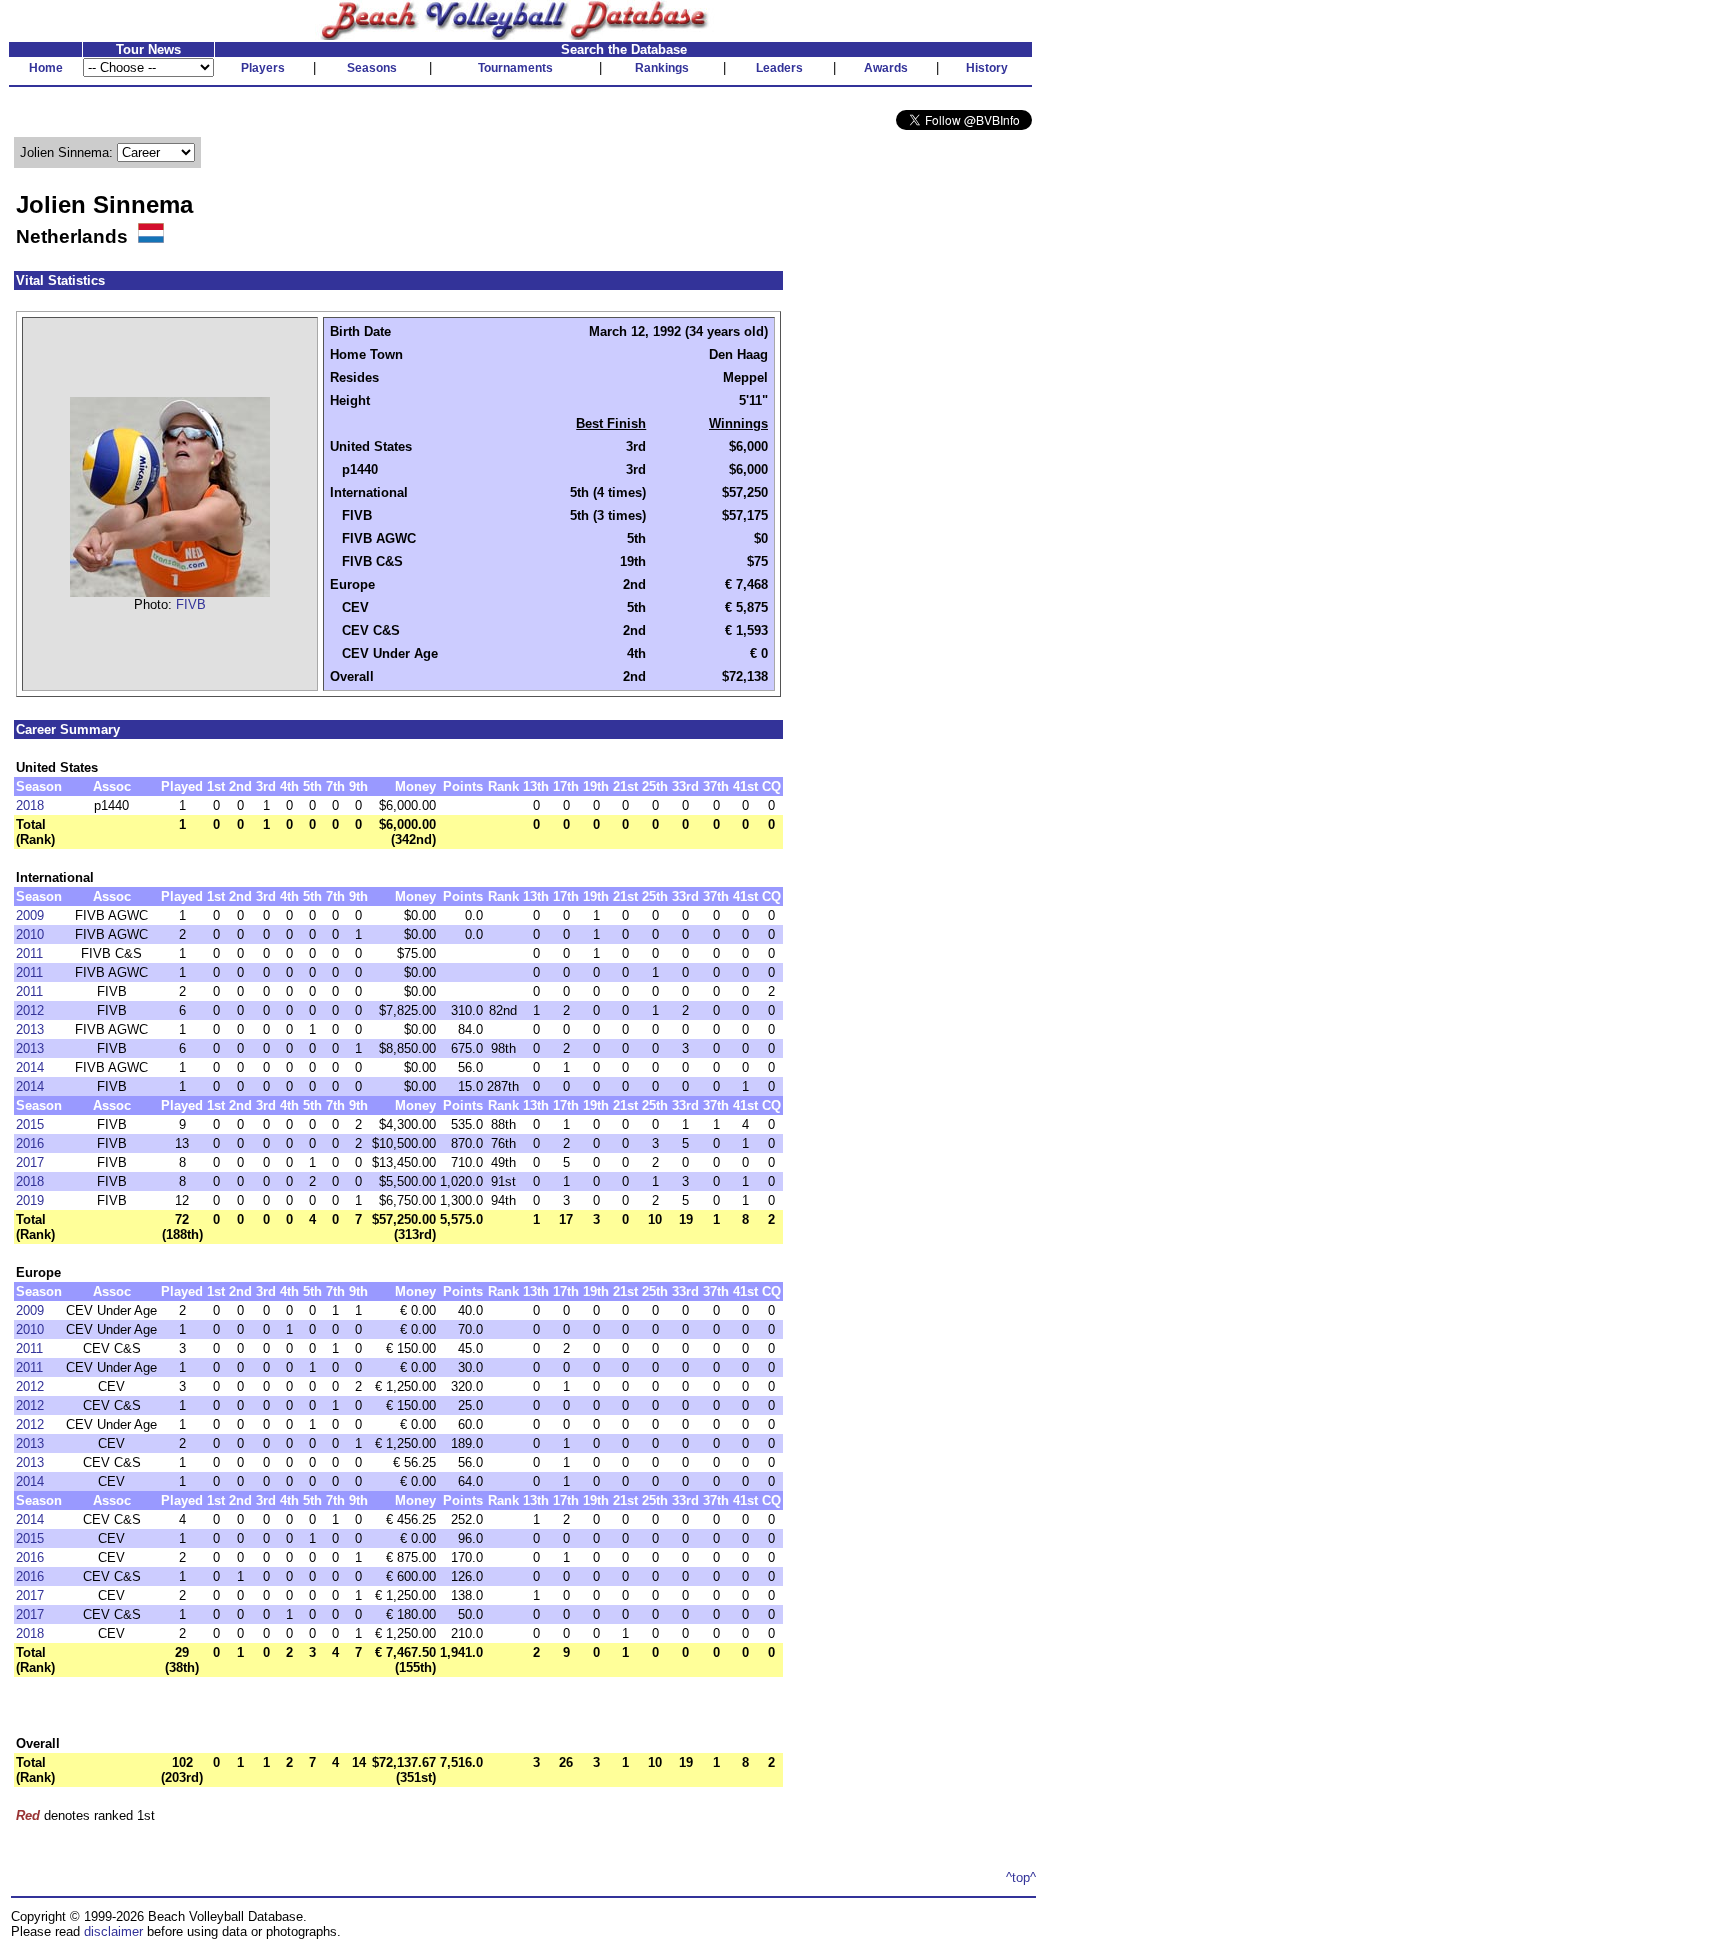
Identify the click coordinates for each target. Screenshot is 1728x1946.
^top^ (1021, 1877)
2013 (30, 1029)
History (987, 68)
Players (263, 68)
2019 (30, 1200)
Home (46, 68)
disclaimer (113, 1931)
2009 (30, 915)
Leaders (779, 68)
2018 (30, 805)
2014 (30, 1067)
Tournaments (515, 68)
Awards (886, 68)
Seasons (372, 68)
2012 (30, 1010)
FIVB (191, 604)
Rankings (662, 68)
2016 (30, 1143)
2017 (30, 1162)
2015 (30, 1124)
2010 (30, 934)
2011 (29, 953)
